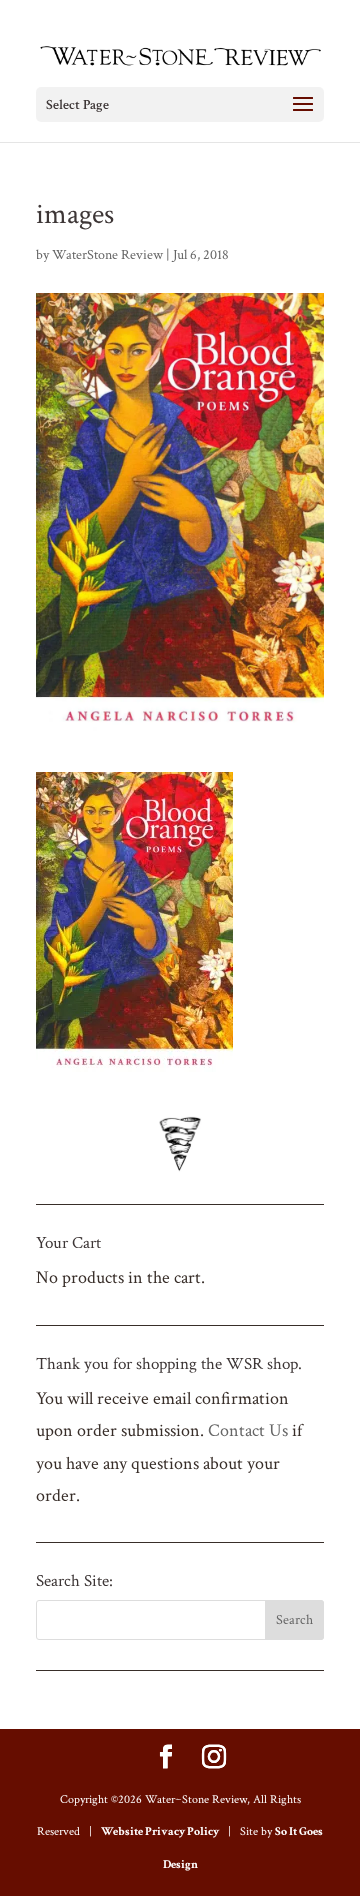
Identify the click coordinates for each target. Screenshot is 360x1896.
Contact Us (248, 1430)
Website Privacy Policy (160, 1831)
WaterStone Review (107, 255)
